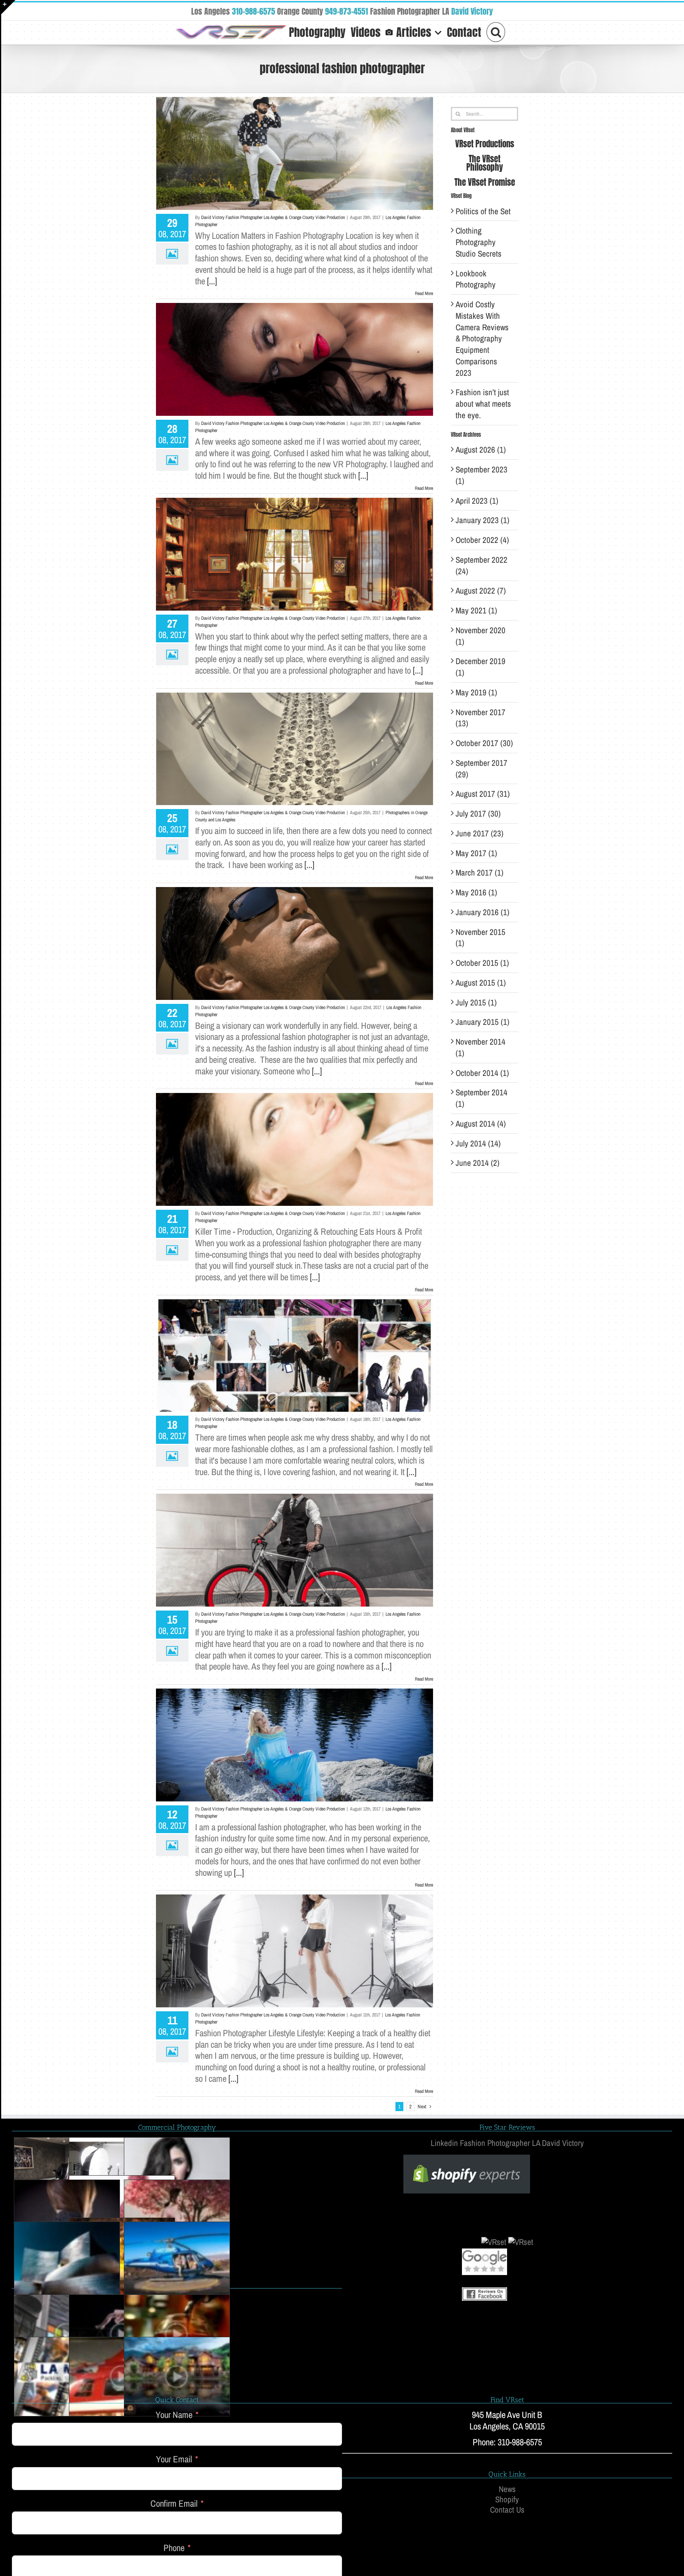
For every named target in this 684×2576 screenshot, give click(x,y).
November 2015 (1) (481, 938)
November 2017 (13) (481, 718)
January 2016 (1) (483, 912)
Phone (174, 2548)
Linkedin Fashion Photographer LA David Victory (507, 2143)
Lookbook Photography (476, 279)
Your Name (174, 2415)
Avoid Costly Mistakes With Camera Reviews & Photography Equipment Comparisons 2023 (482, 339)
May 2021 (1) (476, 610)
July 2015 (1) (476, 1002)
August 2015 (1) (481, 983)
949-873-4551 (347, 11)
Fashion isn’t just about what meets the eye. (483, 404)
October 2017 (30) (484, 743)
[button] (496, 31)
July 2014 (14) (478, 1143)
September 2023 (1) (482, 475)
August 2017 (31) (483, 794)
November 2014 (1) (481, 1047)
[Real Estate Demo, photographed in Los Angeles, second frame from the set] (177, 2376)
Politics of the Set (483, 211)
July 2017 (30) (478, 814)
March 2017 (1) (480, 873)
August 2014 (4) (481, 1124)
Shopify (507, 2500)
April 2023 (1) (477, 501)
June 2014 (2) (478, 1163)
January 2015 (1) (483, 1022)
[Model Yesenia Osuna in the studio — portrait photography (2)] (177, 2177)
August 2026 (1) (481, 450)
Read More (424, 293)
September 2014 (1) (482, 1098)
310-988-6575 (254, 11)
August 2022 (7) (481, 591)
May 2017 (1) (476, 853)
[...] (212, 281)
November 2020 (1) (481, 636)
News (507, 2489)
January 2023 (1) (483, 520)
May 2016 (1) (476, 892)
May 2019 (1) (476, 692)
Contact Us (507, 2510)
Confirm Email (174, 2504)
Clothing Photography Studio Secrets (479, 242)
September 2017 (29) (482, 769)
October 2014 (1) (482, 1073)
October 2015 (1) (482, 963)
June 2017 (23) (480, 833)
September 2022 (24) (482, 565)
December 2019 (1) (481, 667)
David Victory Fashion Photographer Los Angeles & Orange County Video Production (273, 217)
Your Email (174, 2459)
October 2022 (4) (482, 540)
